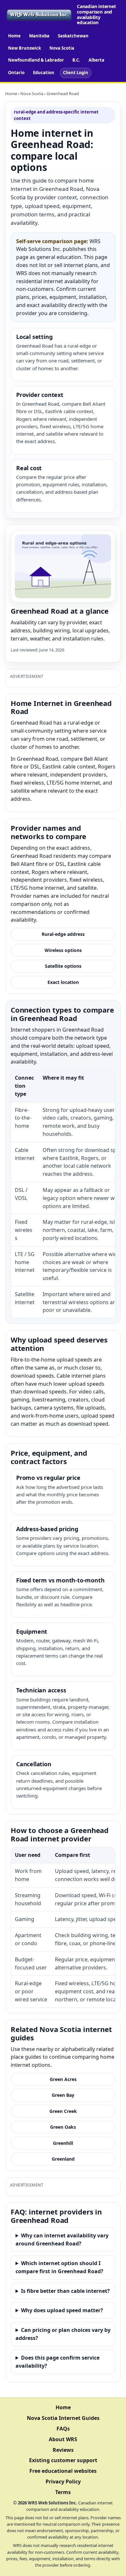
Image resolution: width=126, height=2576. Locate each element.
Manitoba (39, 36)
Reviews (63, 2450)
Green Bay (63, 2095)
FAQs (63, 2429)
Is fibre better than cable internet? (65, 2291)
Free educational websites (63, 2471)
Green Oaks (63, 2127)
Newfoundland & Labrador (36, 60)
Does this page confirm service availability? (58, 2362)
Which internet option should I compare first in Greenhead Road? (59, 2267)
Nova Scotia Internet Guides (63, 2418)
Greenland (63, 2159)
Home (14, 36)
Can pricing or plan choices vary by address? (63, 2334)
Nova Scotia (62, 48)
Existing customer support (63, 2460)
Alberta (96, 60)
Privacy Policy (63, 2482)
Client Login (76, 73)
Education (44, 73)
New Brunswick (25, 48)
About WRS (63, 2439)
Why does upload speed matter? (62, 2310)
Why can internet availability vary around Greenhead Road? (62, 2239)
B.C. (76, 60)
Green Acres (63, 2079)
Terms (63, 2492)
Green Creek (63, 2111)
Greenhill (63, 2143)
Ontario (16, 73)
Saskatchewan (73, 36)
